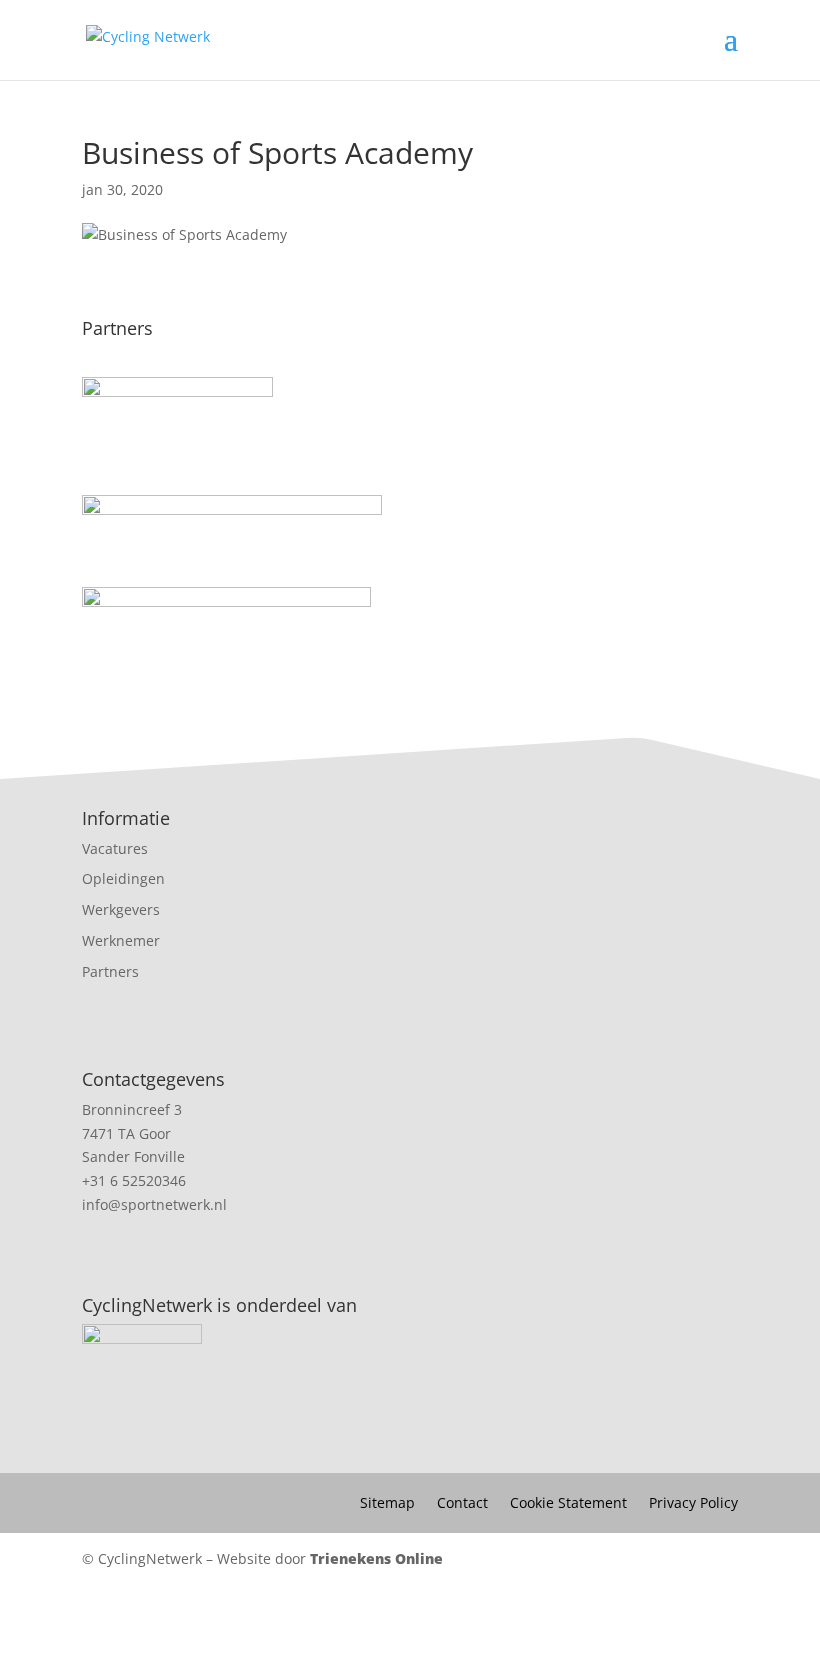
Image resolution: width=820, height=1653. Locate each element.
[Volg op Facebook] (358, 1623)
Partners (110, 971)
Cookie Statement (568, 1504)
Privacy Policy (693, 1504)
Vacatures (115, 848)
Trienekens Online (376, 1558)
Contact (462, 1504)
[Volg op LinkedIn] (410, 1623)
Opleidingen (123, 878)
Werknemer (121, 940)
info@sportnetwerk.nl (154, 1204)
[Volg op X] (462, 1623)
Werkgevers (121, 909)
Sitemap (387, 1504)
